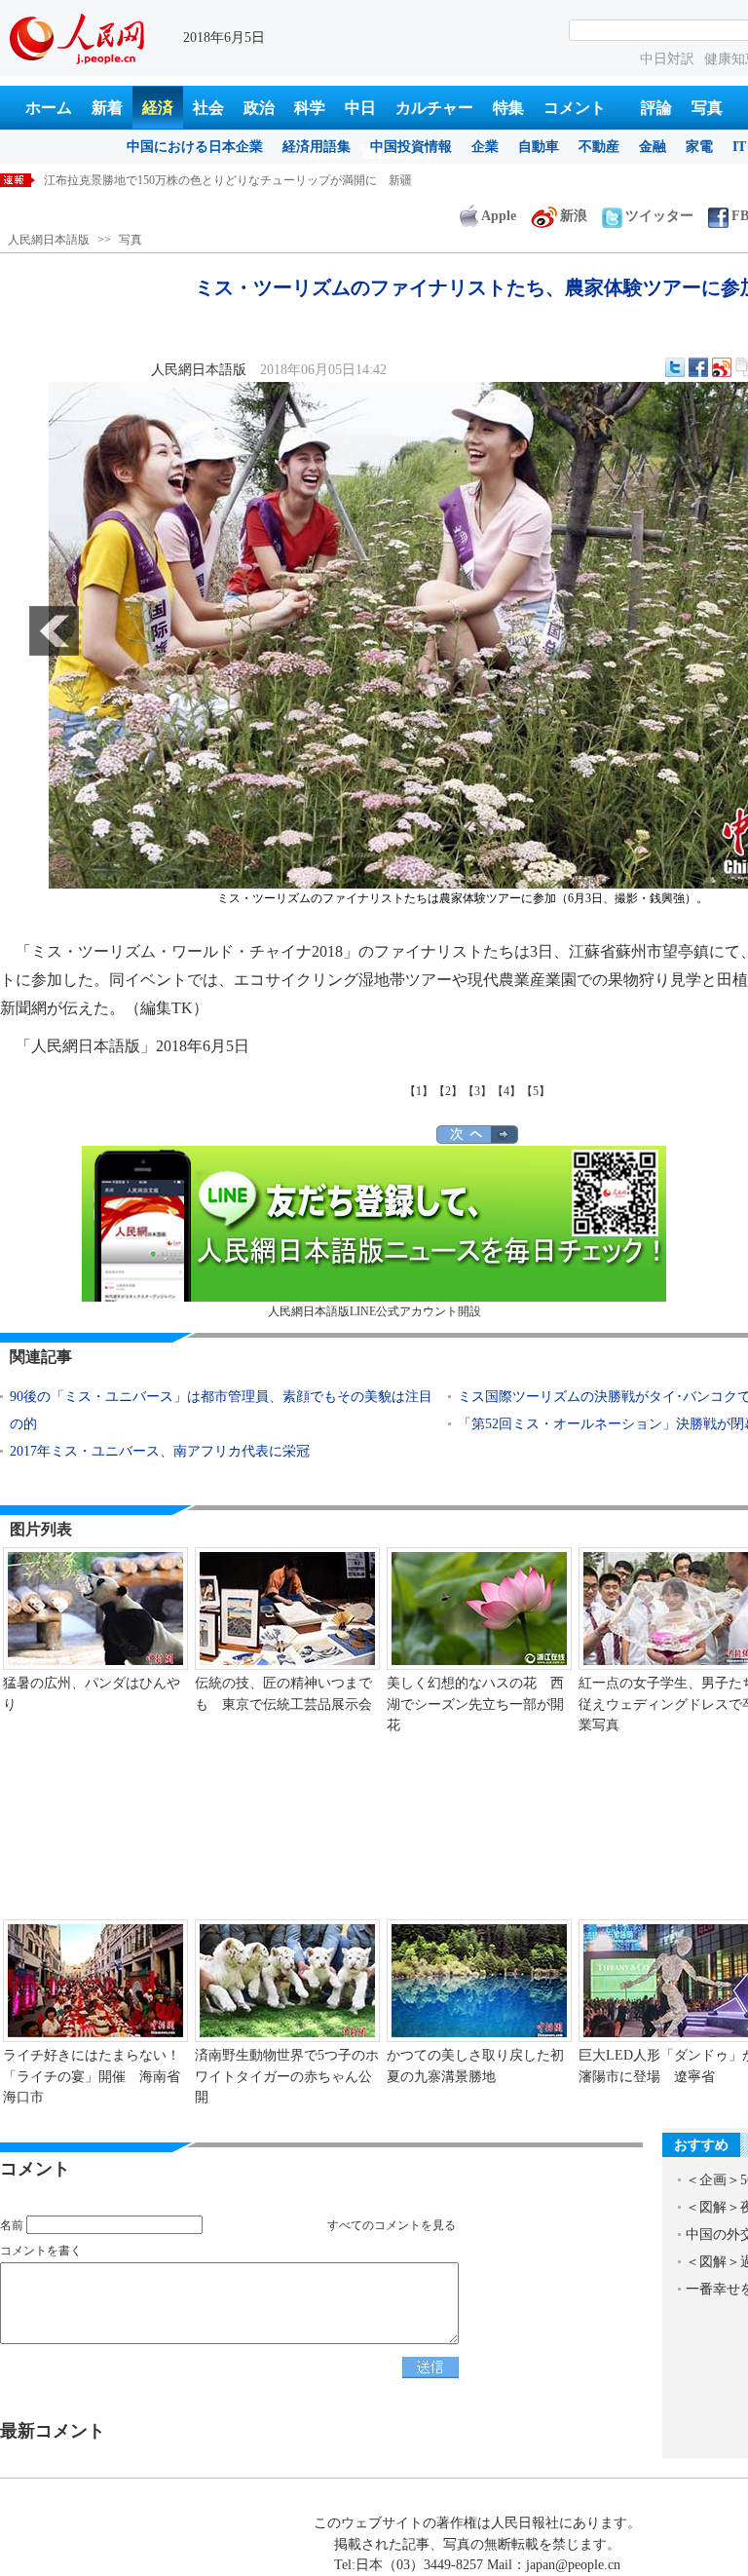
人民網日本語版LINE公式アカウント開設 (374, 1311)
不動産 (599, 147)
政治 (259, 108)
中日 (360, 108)
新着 (107, 108)
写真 (707, 108)
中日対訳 (667, 59)
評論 (656, 108)
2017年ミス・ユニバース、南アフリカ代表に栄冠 (160, 1451)
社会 (208, 108)
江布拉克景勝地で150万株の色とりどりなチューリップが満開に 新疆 (228, 180)
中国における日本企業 (195, 147)
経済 (158, 108)
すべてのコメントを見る (392, 2225)
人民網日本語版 (49, 240)
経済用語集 (317, 147)
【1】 (419, 1091)
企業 (485, 147)
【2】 (448, 1091)
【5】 (536, 1091)
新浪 (574, 216)
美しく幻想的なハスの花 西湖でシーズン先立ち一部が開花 (475, 1704)
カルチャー (434, 108)
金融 (653, 147)
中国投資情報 (411, 147)
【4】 (506, 1091)
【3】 (477, 1091)
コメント (575, 108)
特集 (508, 108)
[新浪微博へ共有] (722, 367)
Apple (499, 216)
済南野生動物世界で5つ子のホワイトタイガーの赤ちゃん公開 (287, 2076)
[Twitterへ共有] (675, 367)
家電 (699, 147)
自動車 (539, 147)
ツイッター (659, 216)
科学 (310, 108)
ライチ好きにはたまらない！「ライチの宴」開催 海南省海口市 (92, 2076)
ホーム (49, 108)
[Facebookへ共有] (698, 367)
